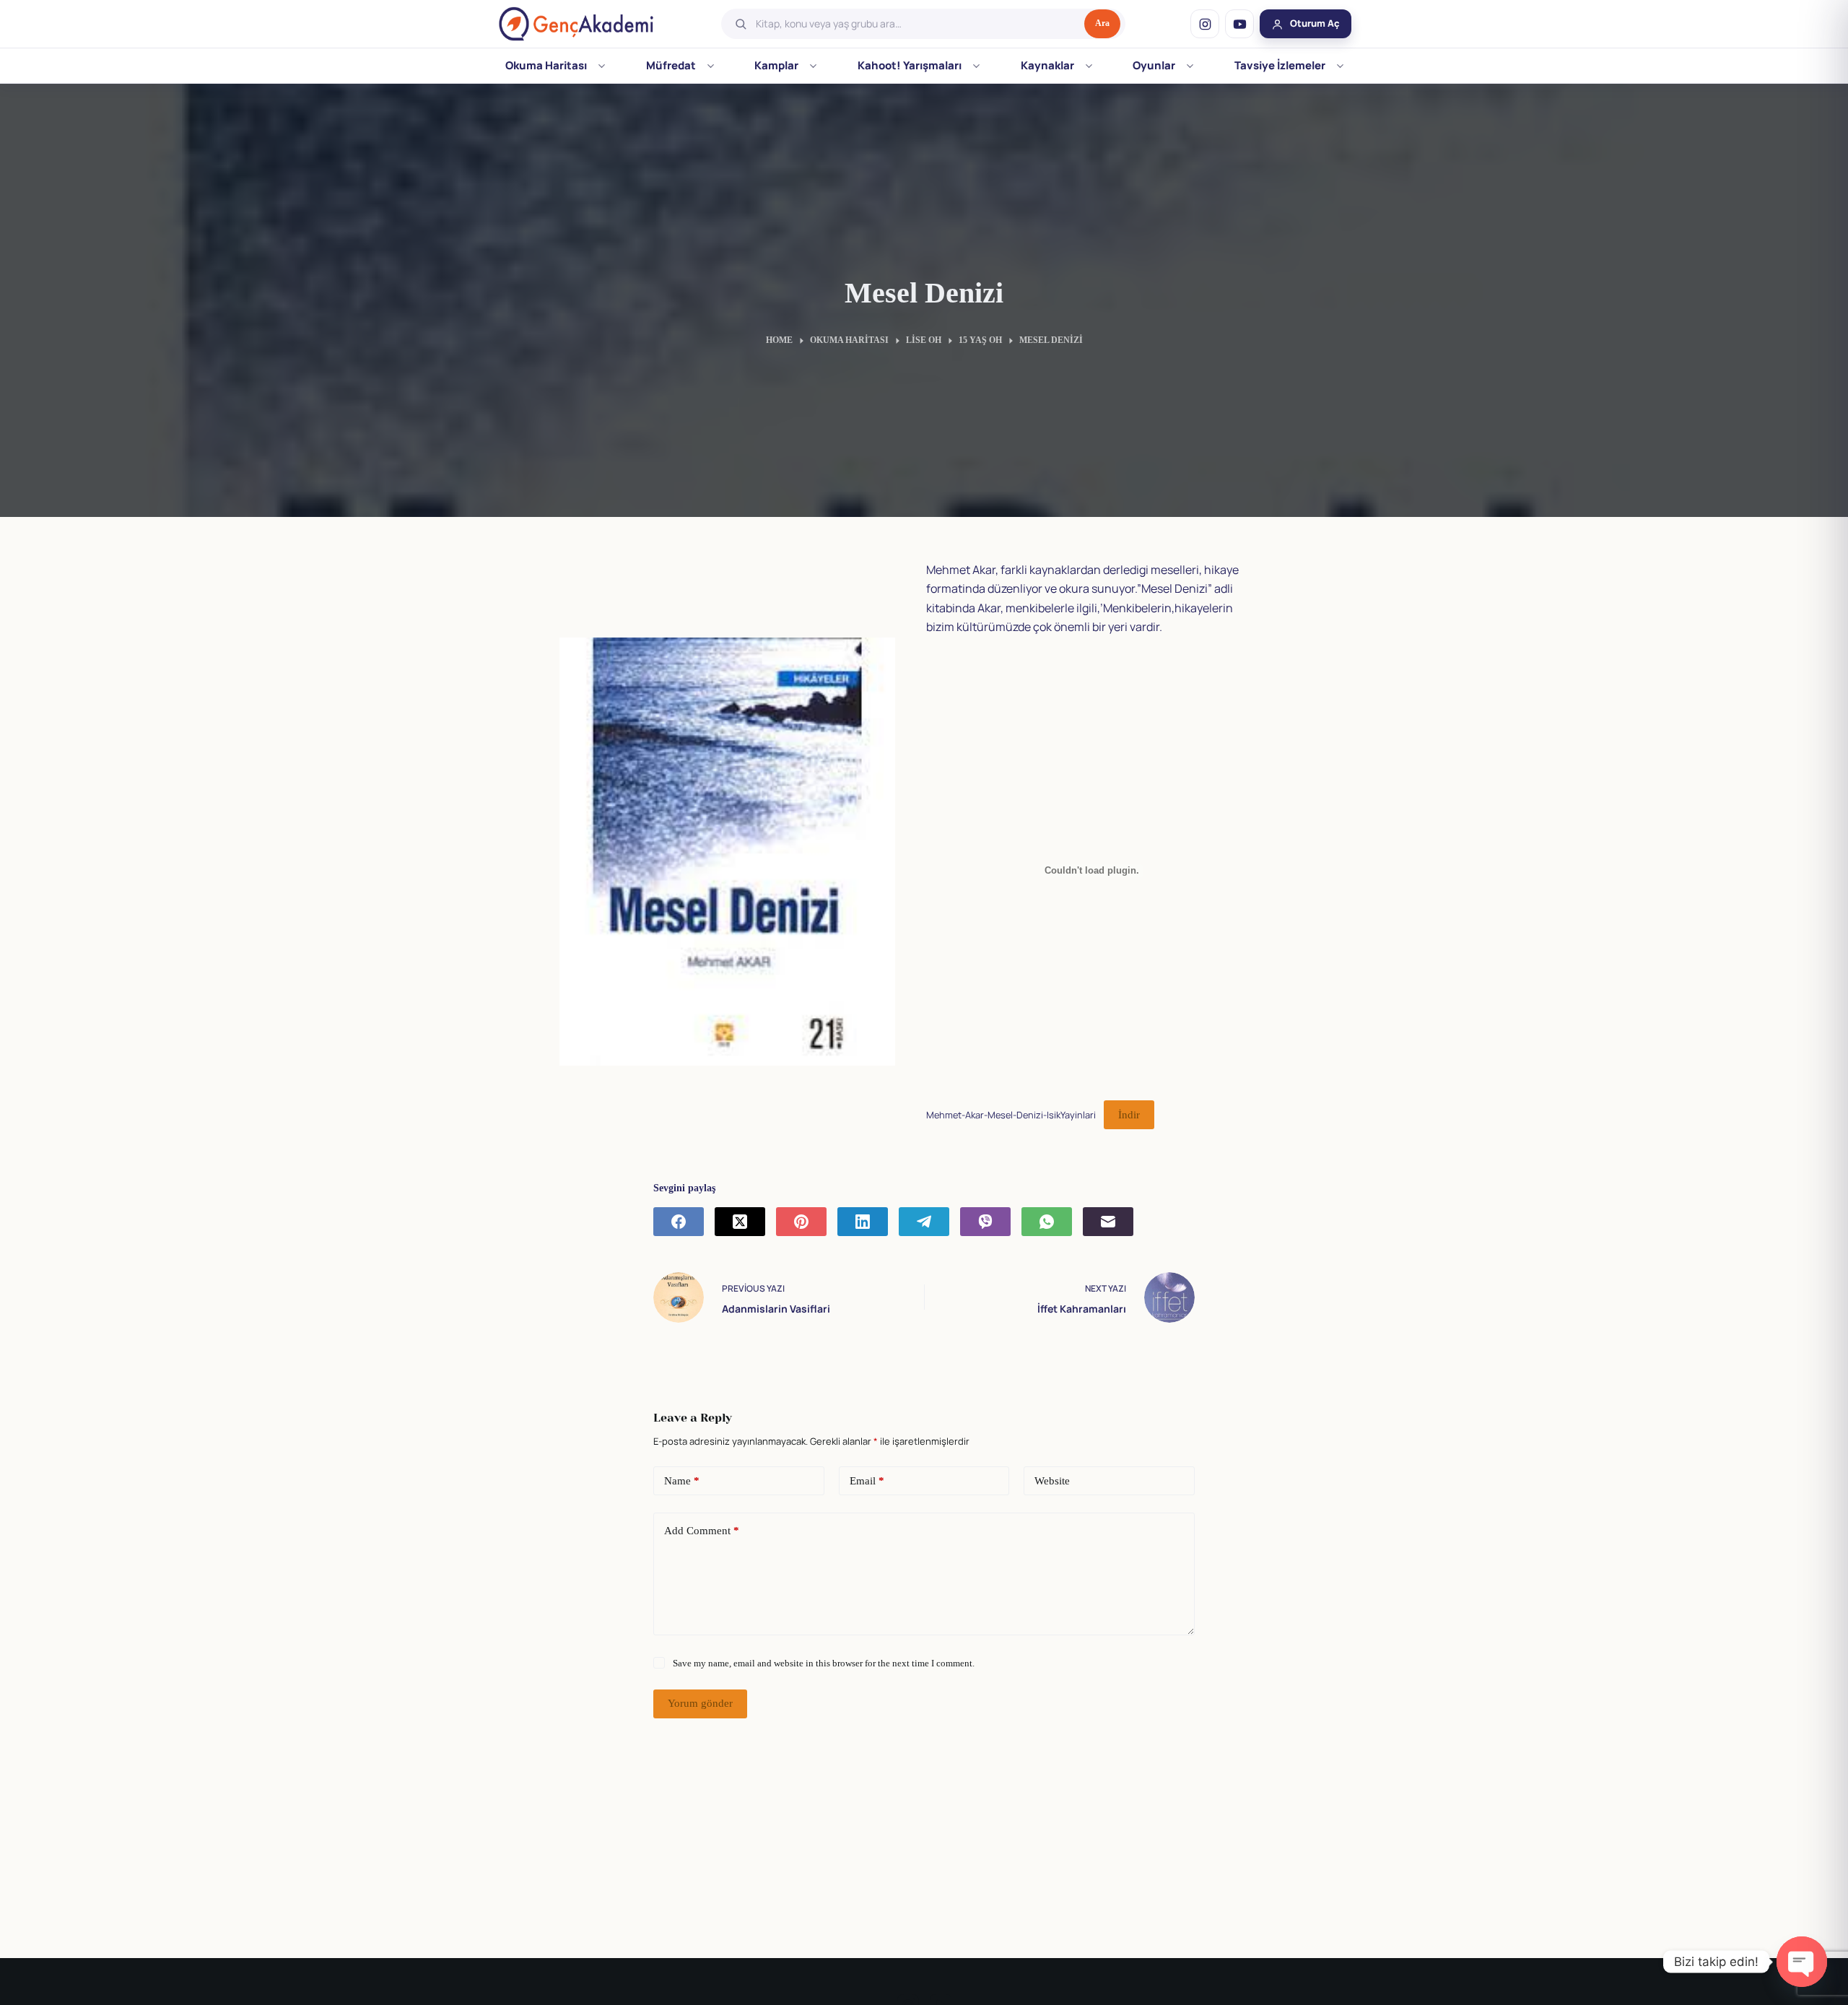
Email (867, 1481)
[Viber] (985, 1222)
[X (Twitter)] (740, 1222)
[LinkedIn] (863, 1222)
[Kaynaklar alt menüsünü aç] (1089, 66)
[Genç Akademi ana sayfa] (576, 24)
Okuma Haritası (546, 65)
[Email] (1108, 1222)
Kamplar (776, 65)
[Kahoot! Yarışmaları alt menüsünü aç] (976, 66)
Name (682, 1481)
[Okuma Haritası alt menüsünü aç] (602, 66)
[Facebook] (679, 1222)
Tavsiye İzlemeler (1280, 65)
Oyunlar (1154, 65)
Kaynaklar (1047, 65)
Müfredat (671, 65)
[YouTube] (1239, 24)
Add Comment (702, 1531)
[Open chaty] (1802, 1962)
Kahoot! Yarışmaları (910, 65)
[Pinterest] (801, 1222)
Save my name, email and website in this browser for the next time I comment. (824, 1663)
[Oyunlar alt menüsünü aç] (1190, 66)
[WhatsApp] (1047, 1222)
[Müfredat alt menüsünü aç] (711, 66)
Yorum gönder (700, 1703)
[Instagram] (1205, 24)
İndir (1129, 1115)
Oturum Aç (1315, 23)
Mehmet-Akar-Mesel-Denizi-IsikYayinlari (1011, 1115)
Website (1052, 1481)
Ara (1102, 23)
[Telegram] (924, 1222)
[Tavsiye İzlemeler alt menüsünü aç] (1340, 66)
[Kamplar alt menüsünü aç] (813, 66)
